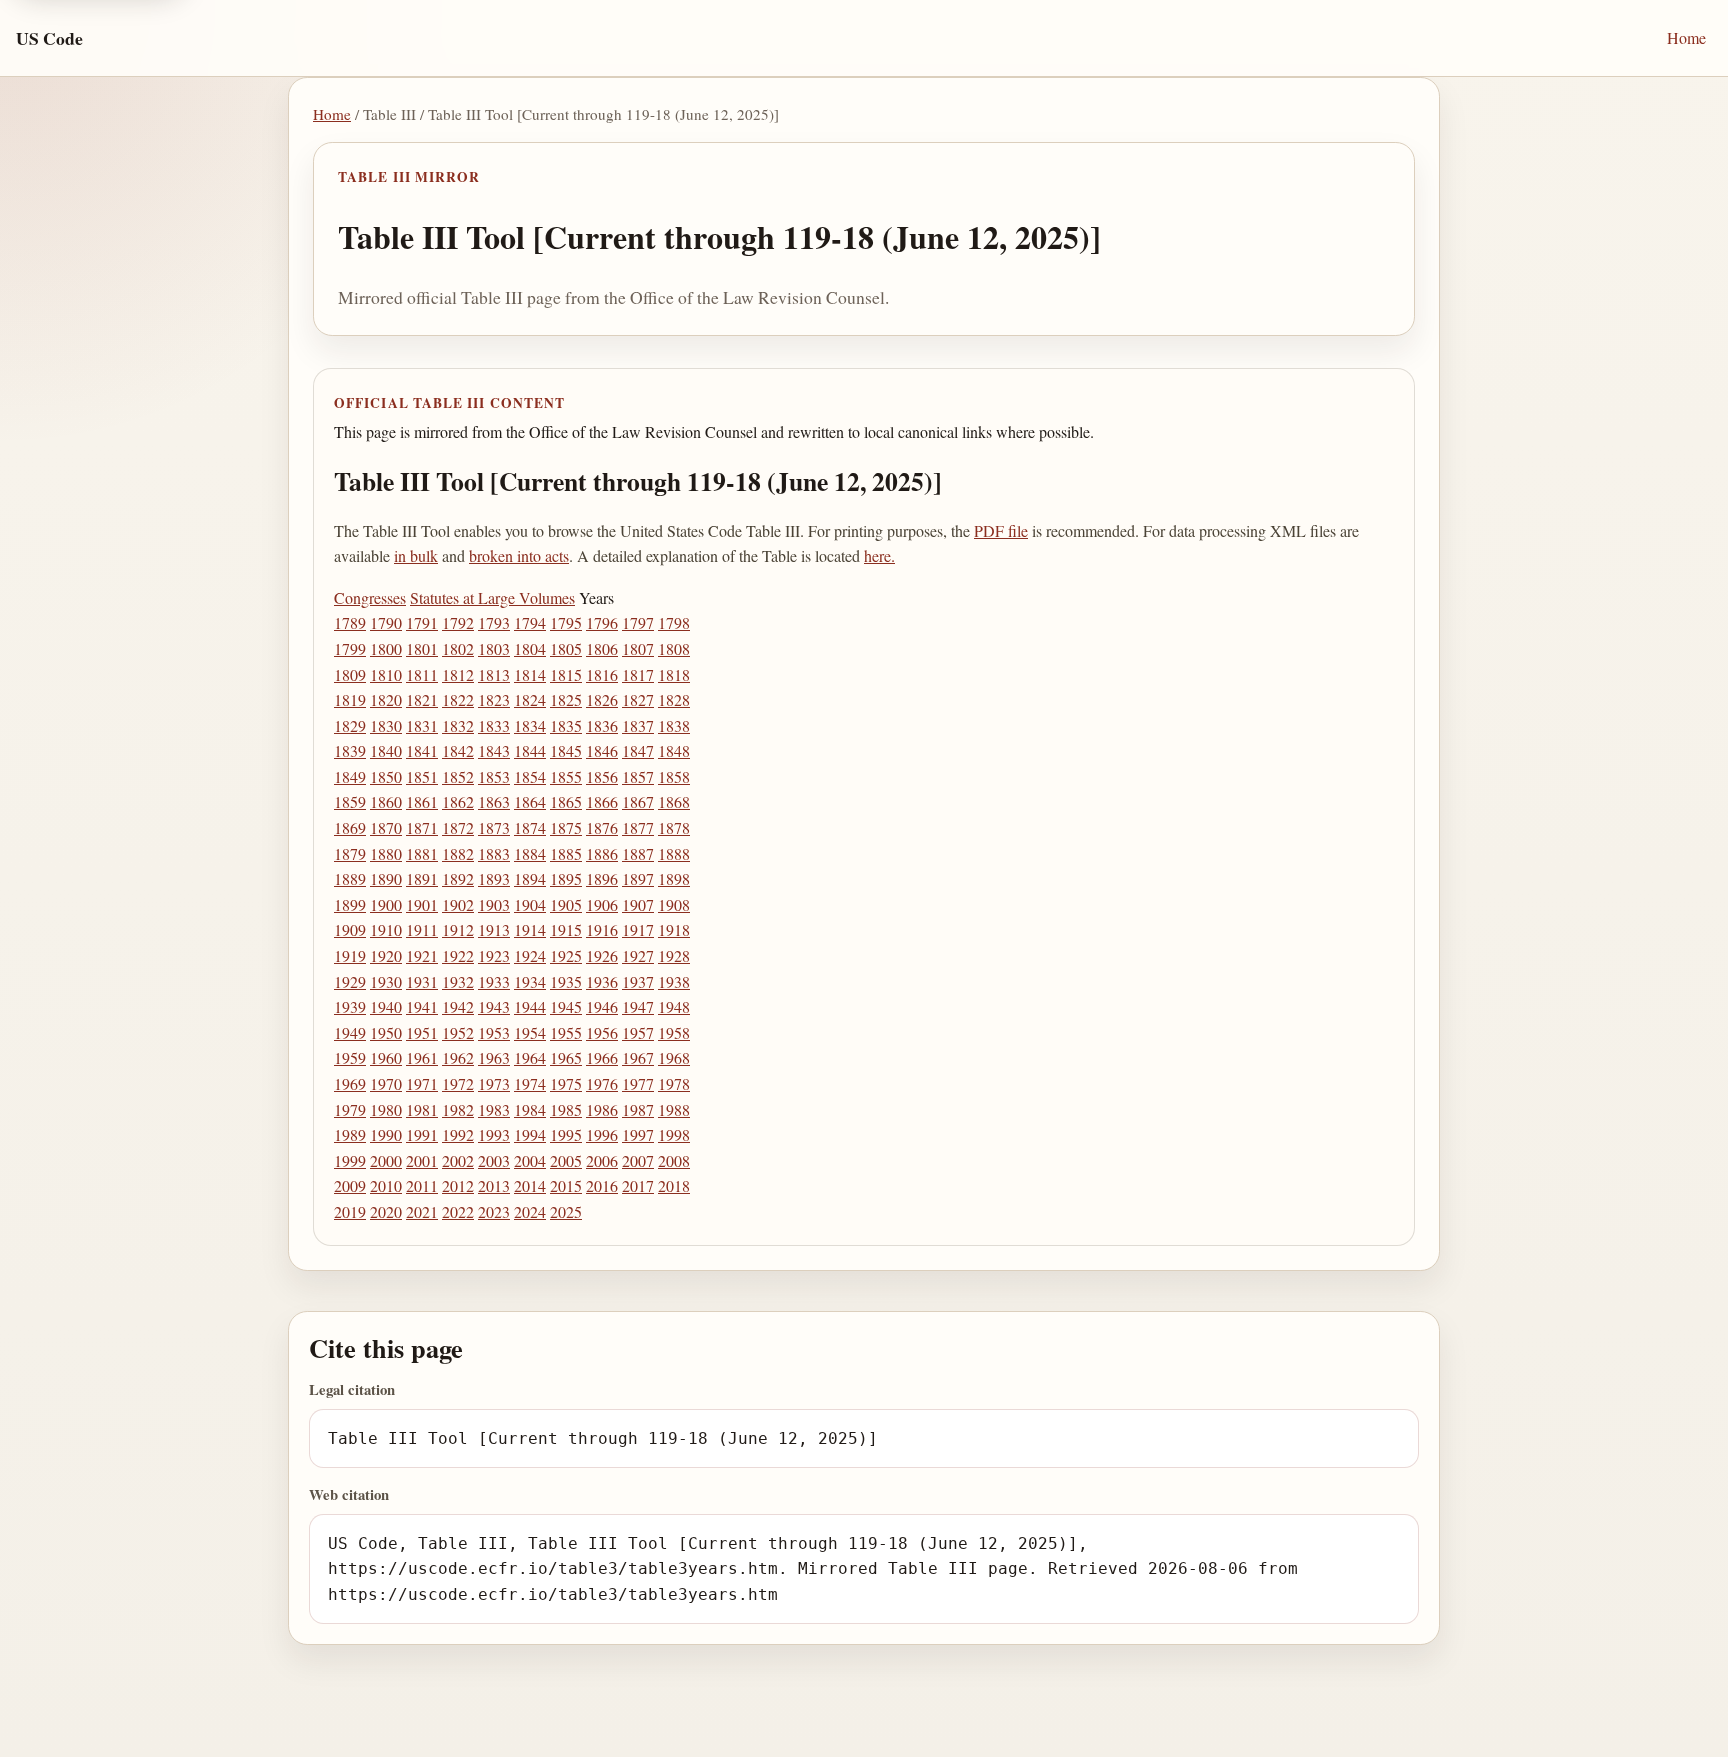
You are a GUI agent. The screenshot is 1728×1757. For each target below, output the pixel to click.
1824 (530, 699)
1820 (386, 699)
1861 (422, 801)
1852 (458, 776)
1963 (494, 1057)
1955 (566, 1032)
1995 (566, 1134)
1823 (494, 699)
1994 (530, 1134)
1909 (350, 929)
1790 (386, 622)
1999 (350, 1160)
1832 (458, 725)
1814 (530, 674)
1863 (494, 801)
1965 (566, 1057)
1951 (422, 1032)
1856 (602, 776)
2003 (494, 1160)
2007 (638, 1160)
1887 (638, 853)
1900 (386, 904)
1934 (530, 981)
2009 (350, 1185)
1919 (350, 955)
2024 (530, 1211)
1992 (458, 1134)
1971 (422, 1083)
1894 (530, 878)
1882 (458, 853)
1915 (566, 929)
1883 (494, 853)
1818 (674, 674)
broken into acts (519, 555)
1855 (566, 776)
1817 (638, 674)
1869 (350, 827)
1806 (602, 648)
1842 (458, 750)
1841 (422, 750)
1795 (566, 622)
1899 (350, 904)
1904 (530, 904)
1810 (386, 674)
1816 (602, 674)
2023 (494, 1211)
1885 (566, 853)
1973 (494, 1083)
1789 (350, 622)
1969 (350, 1083)
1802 (458, 648)
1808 (674, 648)
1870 (386, 827)
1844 (530, 750)
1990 (386, 1134)
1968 (674, 1057)
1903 (494, 904)
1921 (422, 955)
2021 (422, 1211)
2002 (458, 1160)
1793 (494, 622)
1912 (458, 929)
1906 (602, 904)
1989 (350, 1134)
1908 (674, 904)
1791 (422, 622)
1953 (494, 1032)
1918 (674, 929)
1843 (494, 750)
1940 (386, 1006)
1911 (422, 929)
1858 (674, 776)
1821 (422, 699)
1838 (674, 725)
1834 (530, 725)
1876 (602, 827)
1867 (638, 801)
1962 (458, 1057)
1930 (386, 981)
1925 (566, 955)
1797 (638, 622)
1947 (638, 1006)
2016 (602, 1185)
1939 (350, 1006)
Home (1686, 37)
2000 (386, 1160)
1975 (566, 1083)
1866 (602, 801)
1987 (638, 1109)
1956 (602, 1032)
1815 (566, 674)
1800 (386, 648)
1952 (458, 1032)
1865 (566, 801)
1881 (422, 853)
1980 (386, 1109)
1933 (494, 981)
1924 (530, 955)
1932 (458, 981)
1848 (674, 750)
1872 (458, 827)
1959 (350, 1057)
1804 (530, 648)
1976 (602, 1083)
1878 (674, 827)
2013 (494, 1185)
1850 (386, 776)
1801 (422, 648)
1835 (566, 725)
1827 (638, 699)
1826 (602, 699)
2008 (674, 1160)
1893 (494, 878)
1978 (674, 1083)
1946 (602, 1006)
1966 (602, 1057)
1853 (494, 776)
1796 (602, 622)
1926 (602, 955)
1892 (458, 878)
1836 (602, 725)
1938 (674, 981)
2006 (602, 1160)
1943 (494, 1006)
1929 (350, 981)
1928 (674, 955)
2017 (638, 1185)
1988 (674, 1109)
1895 (566, 878)
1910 (386, 929)
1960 (386, 1057)
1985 (566, 1109)
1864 (530, 801)
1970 (386, 1083)
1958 (674, 1032)
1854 (530, 776)
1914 (530, 929)
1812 (458, 674)
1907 (638, 904)
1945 (566, 1006)
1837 (638, 725)
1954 (530, 1032)
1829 (350, 725)
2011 (422, 1185)
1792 (458, 622)
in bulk (416, 555)
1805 (566, 648)
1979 (350, 1109)
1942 (458, 1006)
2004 (530, 1160)
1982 (458, 1109)
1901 (422, 904)
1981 (422, 1109)
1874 (530, 827)
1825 (566, 699)
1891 (422, 878)
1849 (350, 776)
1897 (638, 878)
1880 (386, 853)
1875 (566, 827)
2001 (422, 1160)
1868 (674, 801)
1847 (638, 750)
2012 (458, 1185)
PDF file (1001, 530)
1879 (350, 853)
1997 (638, 1134)
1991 (422, 1134)
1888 (674, 853)
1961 (422, 1057)
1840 (386, 750)
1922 (458, 955)
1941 (422, 1006)
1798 (674, 622)
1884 (530, 853)
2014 (530, 1185)
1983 (494, 1109)
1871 (422, 827)
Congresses (370, 597)
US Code (49, 38)
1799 (350, 648)
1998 (674, 1134)
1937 (638, 981)
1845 (566, 750)
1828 (674, 699)
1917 (638, 929)
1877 (638, 827)
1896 (602, 878)
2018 (674, 1185)
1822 (458, 699)
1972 (458, 1083)
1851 (422, 776)
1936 (602, 981)
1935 (566, 981)
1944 (530, 1006)
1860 (386, 801)
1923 (494, 955)
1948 (674, 1006)
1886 (602, 853)
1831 (422, 725)
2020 (386, 1211)
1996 (602, 1134)
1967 (638, 1057)
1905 (566, 904)
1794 (530, 622)
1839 (350, 750)
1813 (494, 674)
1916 (602, 929)
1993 (494, 1134)
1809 (350, 674)
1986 (602, 1109)
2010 (386, 1185)
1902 (458, 904)
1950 (386, 1032)
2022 (458, 1211)
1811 (422, 674)
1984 (530, 1109)
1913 (494, 929)
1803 (494, 648)
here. (879, 555)
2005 (566, 1160)
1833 (494, 725)
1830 (386, 725)
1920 (386, 955)
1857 (638, 776)
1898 (674, 878)
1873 (494, 827)
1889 (350, 878)
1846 (602, 750)
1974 (530, 1083)
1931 (422, 981)
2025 (566, 1211)
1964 (530, 1057)
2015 (566, 1185)
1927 (638, 955)
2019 (350, 1211)
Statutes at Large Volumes (492, 597)
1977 (638, 1083)
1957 (638, 1032)
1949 (350, 1032)
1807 (638, 648)
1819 (350, 699)
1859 (350, 801)
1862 (458, 801)
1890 (386, 878)
